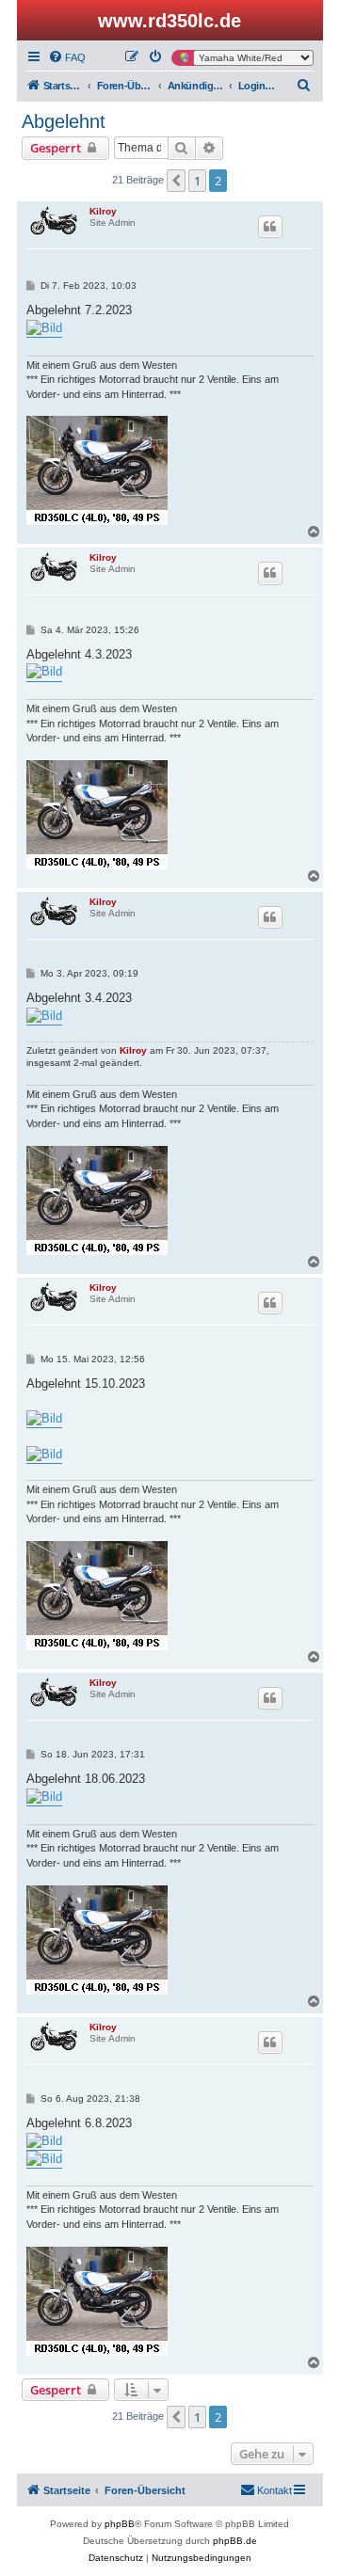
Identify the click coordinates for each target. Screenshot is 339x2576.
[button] (176, 181)
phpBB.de (235, 2541)
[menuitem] (67, 57)
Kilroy (103, 211)
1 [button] (197, 181)
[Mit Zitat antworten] (270, 227)
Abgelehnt (64, 121)
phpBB (120, 2524)
